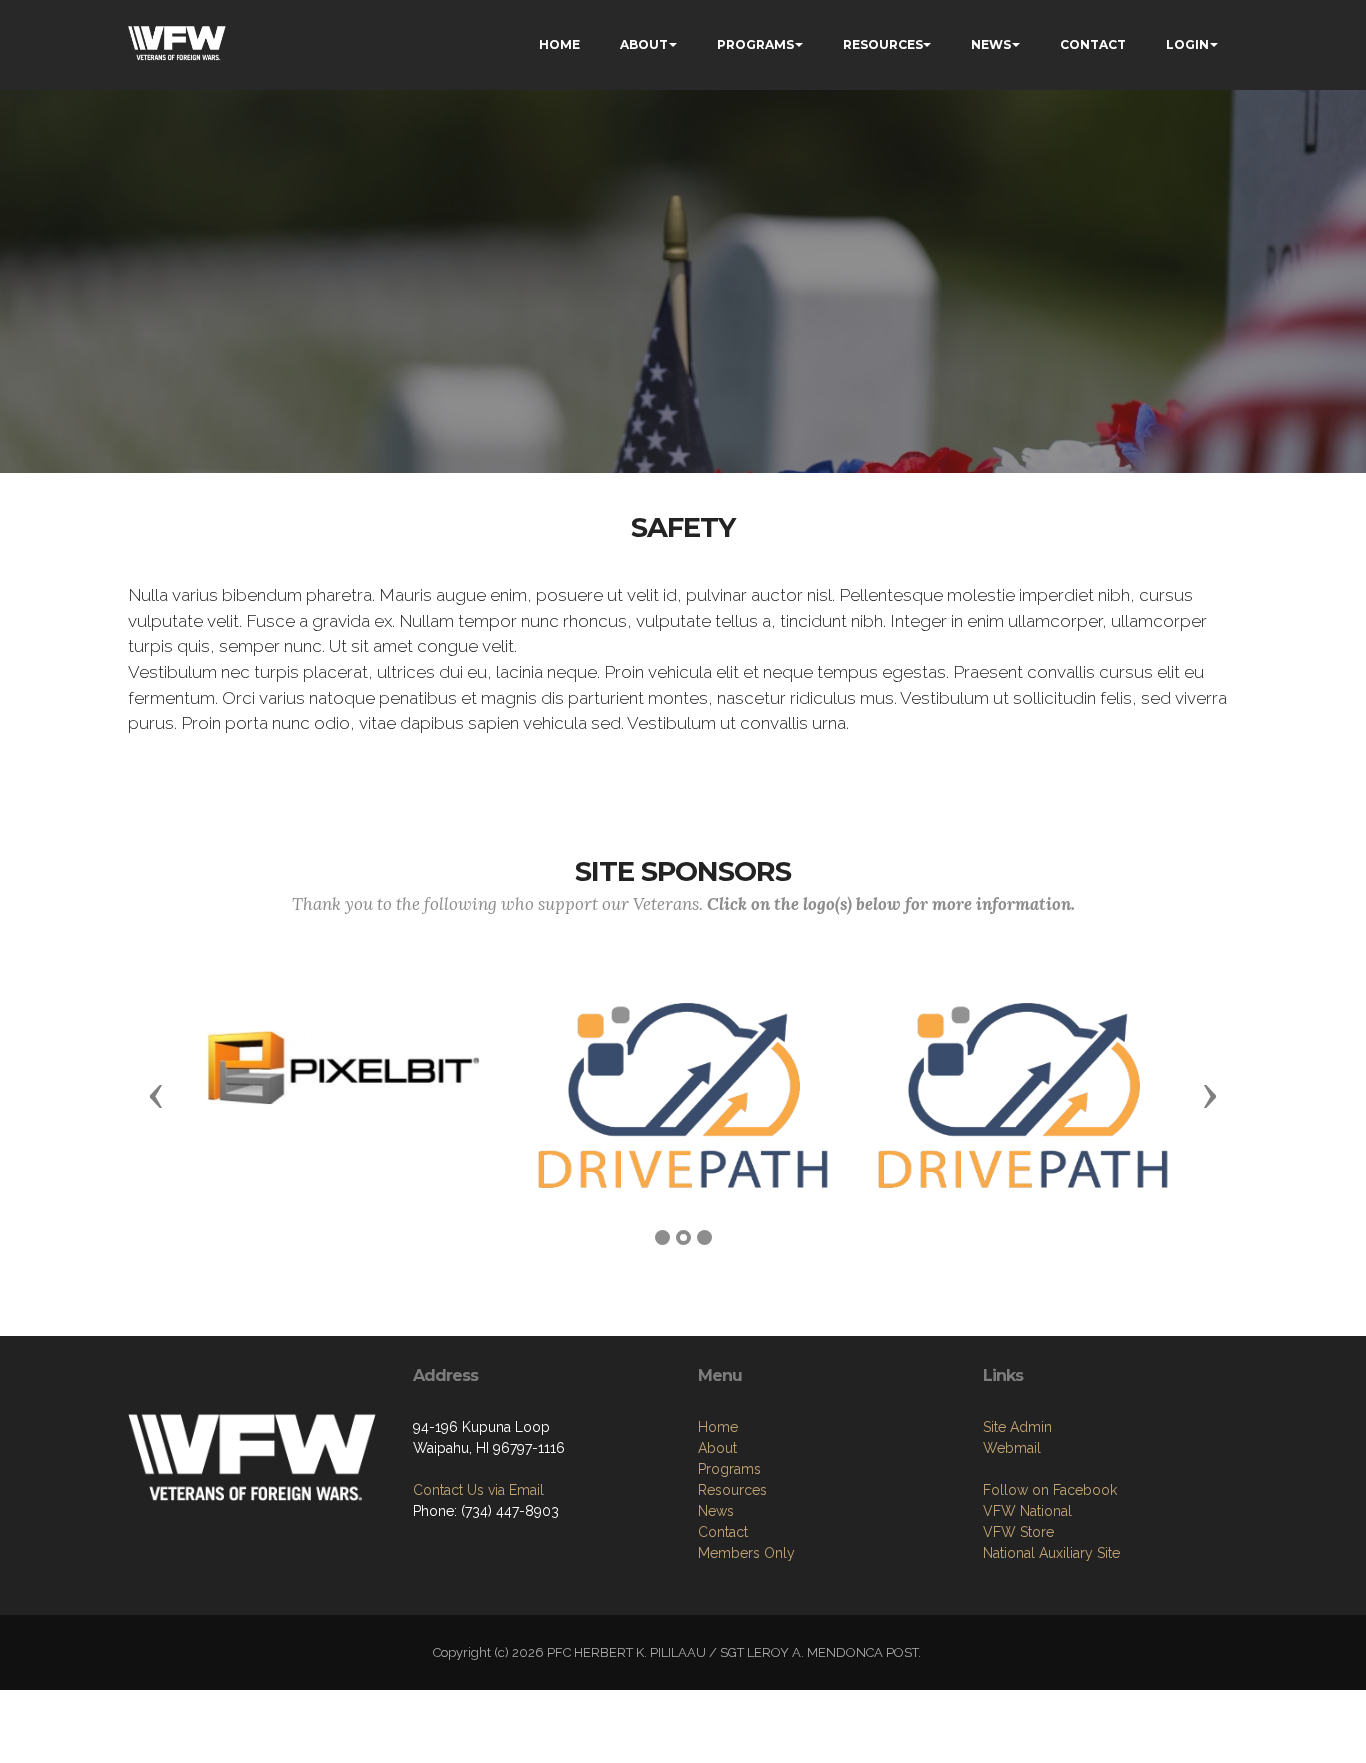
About (717, 1448)
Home (718, 1427)
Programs (729, 1469)
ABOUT (644, 44)
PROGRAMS (755, 44)
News (716, 1511)
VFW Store (1018, 1532)
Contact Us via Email (478, 1490)
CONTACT (1093, 44)
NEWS (991, 44)
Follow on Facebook (1050, 1490)
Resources (732, 1490)
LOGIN (1187, 44)
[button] (156, 1095)
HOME (559, 44)
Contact (723, 1532)
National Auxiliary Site (1051, 1553)
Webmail (1012, 1448)
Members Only (746, 1553)
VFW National (1027, 1511)
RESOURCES (883, 44)
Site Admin (1017, 1427)
